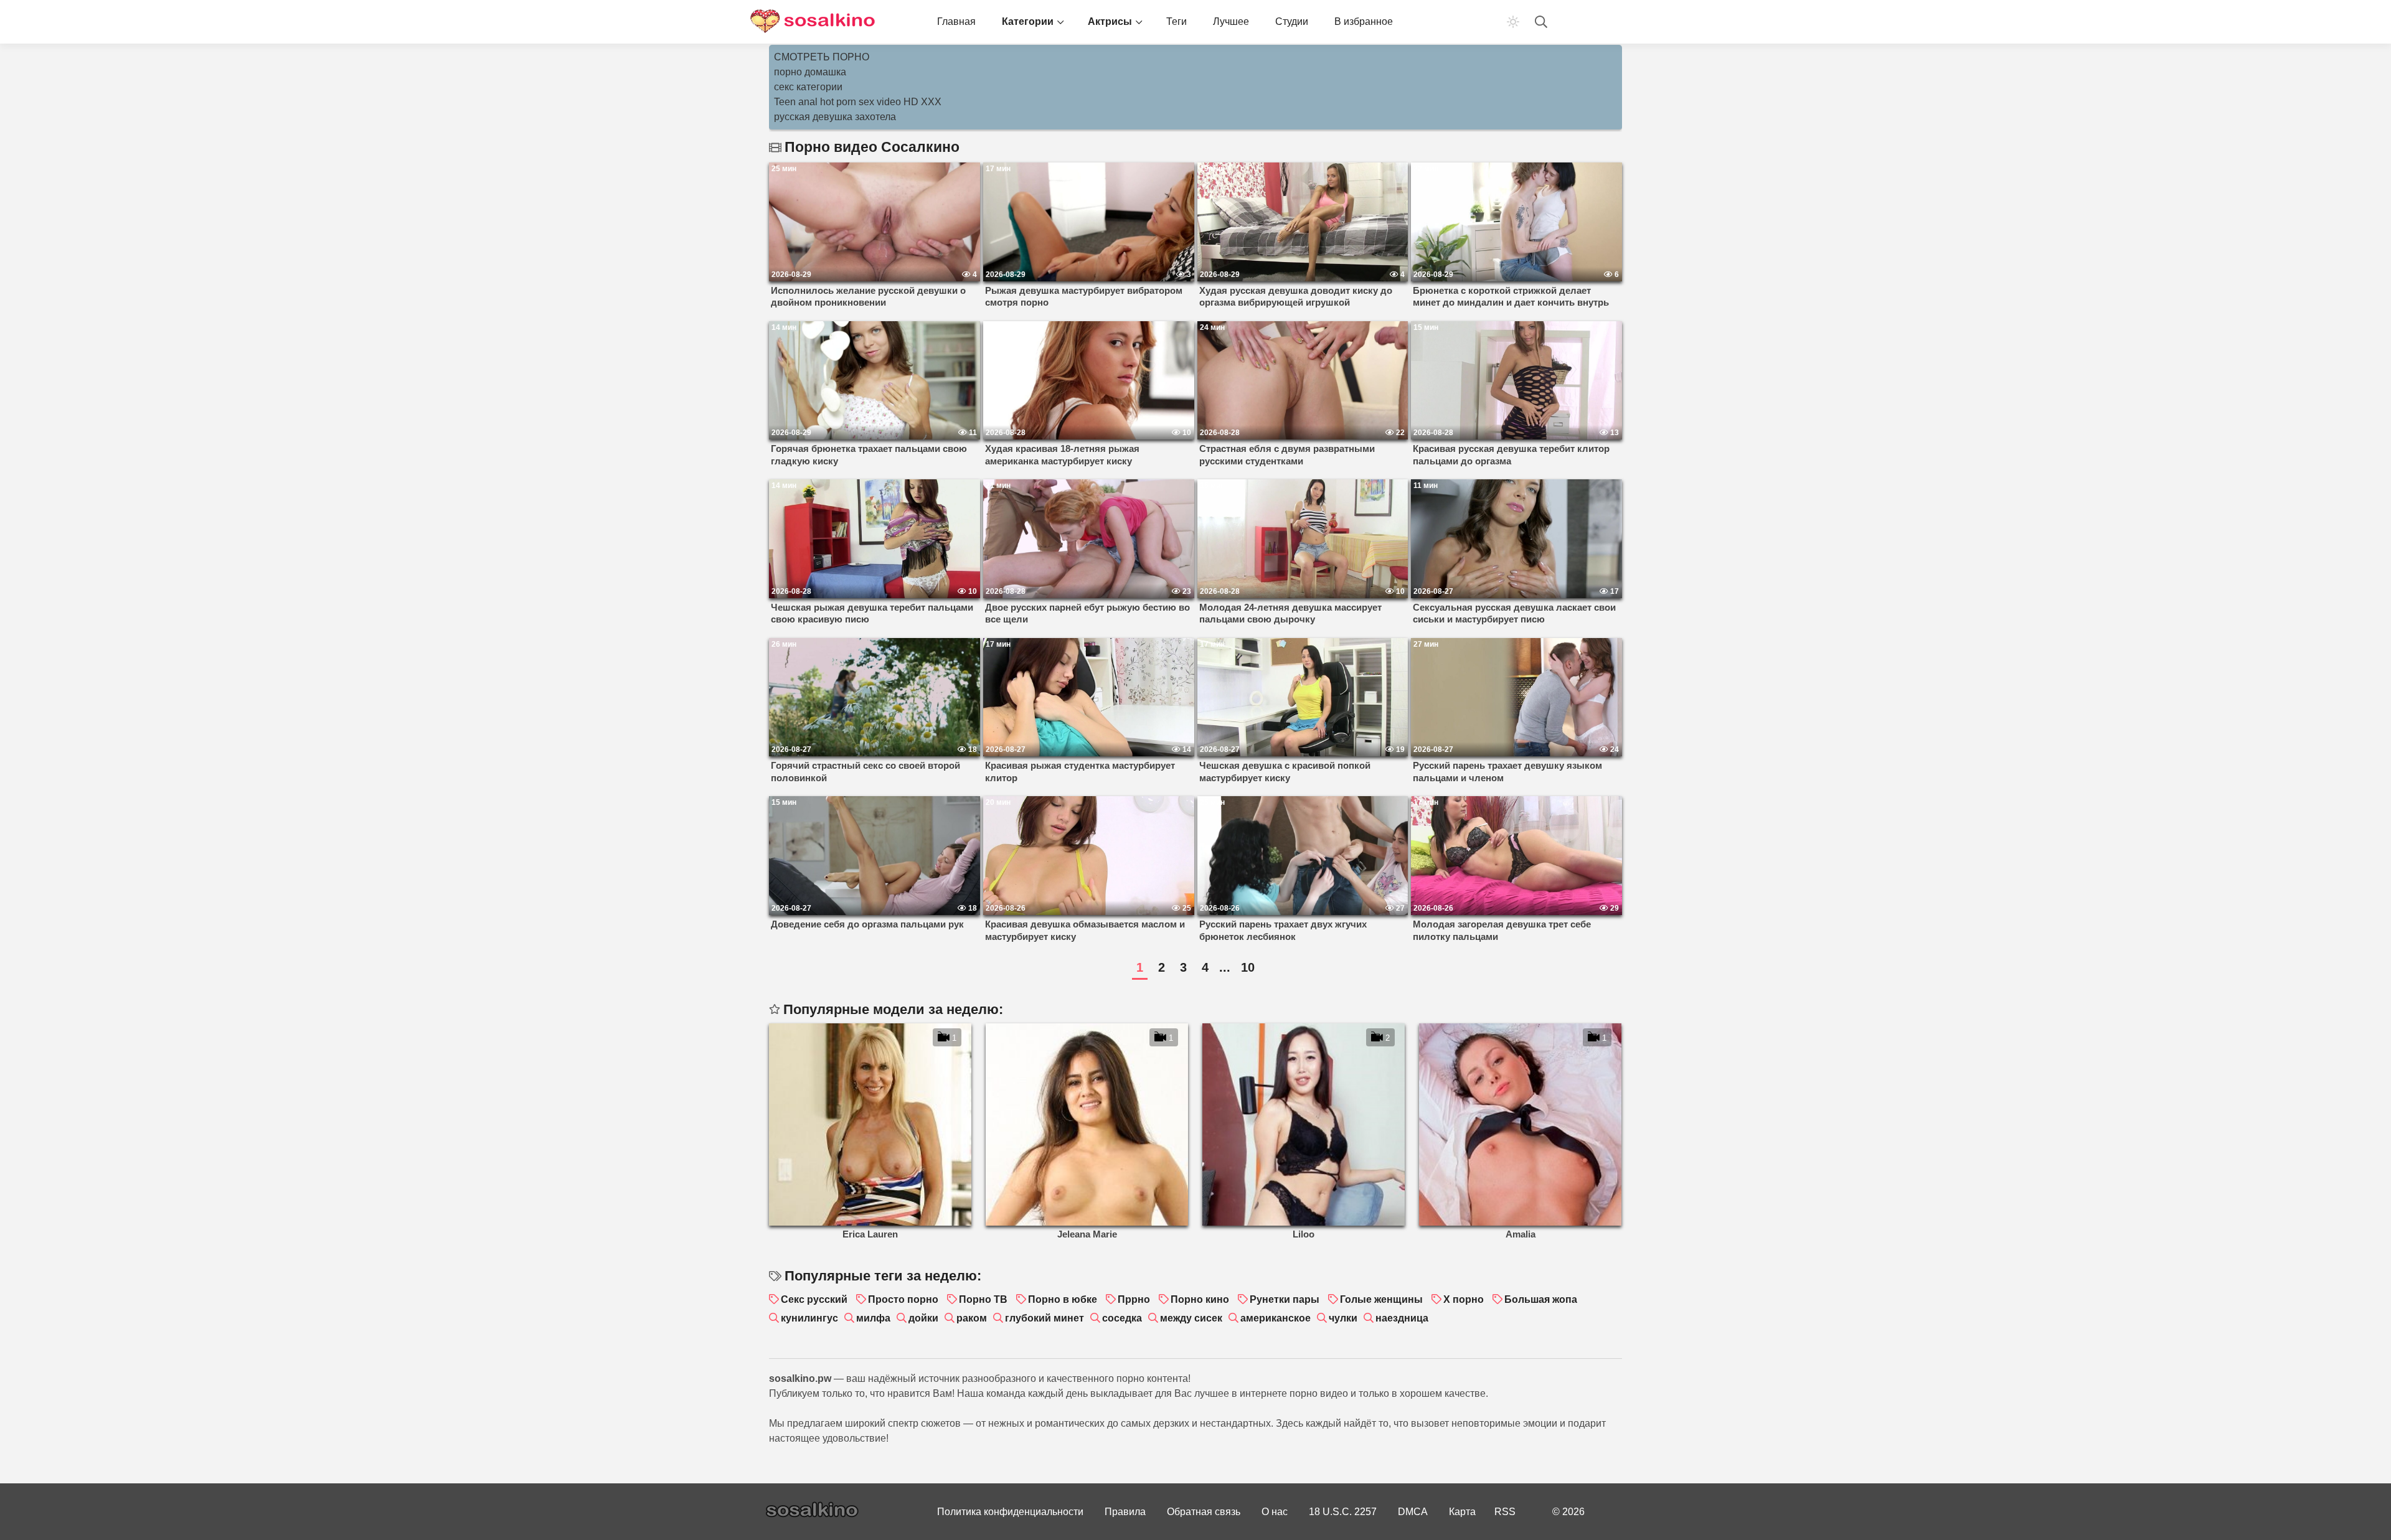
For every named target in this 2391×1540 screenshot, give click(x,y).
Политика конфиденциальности (1010, 1512)
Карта (1462, 1512)
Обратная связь (1204, 1512)
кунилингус (809, 1318)
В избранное (1364, 21)
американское (1276, 1318)
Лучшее (1231, 21)
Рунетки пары (1285, 1299)
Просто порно (903, 1299)
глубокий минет (1045, 1318)
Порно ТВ (983, 1299)
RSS (1505, 1512)
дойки (923, 1318)
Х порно (1464, 1299)
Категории (1028, 21)
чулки (1343, 1318)
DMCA (1413, 1512)
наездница (1402, 1318)
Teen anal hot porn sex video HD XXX (858, 102)
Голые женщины (1381, 1299)
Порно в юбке (1063, 1299)
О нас (1275, 1512)
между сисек (1191, 1318)
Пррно (1134, 1299)
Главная (956, 21)
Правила (1125, 1512)
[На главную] (813, 22)
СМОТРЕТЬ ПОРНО (822, 57)
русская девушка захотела (835, 117)
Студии (1292, 21)
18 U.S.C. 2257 (1343, 1512)
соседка (1122, 1318)
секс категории (808, 87)
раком (972, 1318)
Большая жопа (1541, 1299)
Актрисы (1110, 21)
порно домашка (810, 72)
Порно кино (1200, 1299)
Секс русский (814, 1299)
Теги (1177, 21)
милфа (873, 1318)
